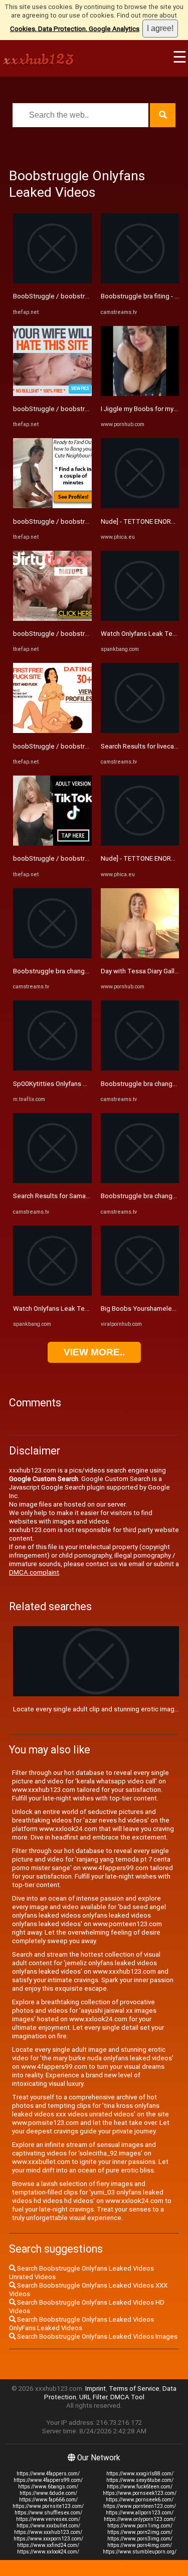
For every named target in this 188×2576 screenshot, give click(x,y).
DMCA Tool (127, 2397)
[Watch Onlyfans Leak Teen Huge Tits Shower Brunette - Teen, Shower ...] (52, 1294)
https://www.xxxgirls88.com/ (140, 2474)
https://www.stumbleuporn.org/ (140, 2552)
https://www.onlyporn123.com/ (140, 2519)
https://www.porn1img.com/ (140, 2526)
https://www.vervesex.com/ (48, 2519)
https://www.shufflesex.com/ (48, 2513)
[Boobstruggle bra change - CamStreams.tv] (52, 956)
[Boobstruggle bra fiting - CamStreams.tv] (140, 281)
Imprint (96, 2388)
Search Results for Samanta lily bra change (76, 1196)
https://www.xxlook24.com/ (48, 2552)
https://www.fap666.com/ (48, 2500)
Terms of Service (134, 2388)
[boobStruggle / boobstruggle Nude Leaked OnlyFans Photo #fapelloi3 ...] (52, 394)
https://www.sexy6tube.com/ (140, 2480)
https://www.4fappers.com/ (48, 2474)
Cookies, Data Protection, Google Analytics (75, 29)
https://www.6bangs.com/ (48, 2487)
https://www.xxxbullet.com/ (48, 2526)
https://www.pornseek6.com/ (140, 2500)
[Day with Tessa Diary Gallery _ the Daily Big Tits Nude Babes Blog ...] (140, 956)
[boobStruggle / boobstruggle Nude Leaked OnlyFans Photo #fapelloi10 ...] (52, 843)
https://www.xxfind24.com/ (48, 2545)
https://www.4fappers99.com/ (48, 2480)
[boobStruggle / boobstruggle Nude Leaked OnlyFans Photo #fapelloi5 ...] (52, 731)
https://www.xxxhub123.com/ (48, 2532)
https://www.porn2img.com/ (140, 2532)
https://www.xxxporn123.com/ (48, 2539)
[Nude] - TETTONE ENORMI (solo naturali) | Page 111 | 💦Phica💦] (140, 506)
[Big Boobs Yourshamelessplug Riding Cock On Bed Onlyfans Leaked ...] (140, 1294)
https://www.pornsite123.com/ (48, 2506)
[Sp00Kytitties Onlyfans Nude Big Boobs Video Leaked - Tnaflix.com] (52, 1068)
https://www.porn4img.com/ (140, 2545)
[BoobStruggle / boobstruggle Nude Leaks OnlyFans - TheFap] (52, 281)
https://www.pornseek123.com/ (140, 2493)
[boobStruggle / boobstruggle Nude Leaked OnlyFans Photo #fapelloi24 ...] (52, 506)
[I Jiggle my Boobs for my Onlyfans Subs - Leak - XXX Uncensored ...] (140, 394)
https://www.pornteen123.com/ (140, 2506)
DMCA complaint (34, 1572)
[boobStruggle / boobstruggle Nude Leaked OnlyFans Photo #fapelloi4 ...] (52, 619)
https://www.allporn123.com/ (140, 2513)
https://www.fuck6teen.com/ (140, 2487)
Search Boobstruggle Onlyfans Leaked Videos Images (97, 2336)
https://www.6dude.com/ (48, 2493)
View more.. (94, 1352)
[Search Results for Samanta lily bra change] (52, 1181)
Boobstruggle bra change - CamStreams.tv (76, 971)
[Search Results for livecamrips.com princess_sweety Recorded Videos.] (140, 731)
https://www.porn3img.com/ (140, 2539)
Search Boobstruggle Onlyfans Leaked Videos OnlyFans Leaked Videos (81, 2324)
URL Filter (93, 2397)
